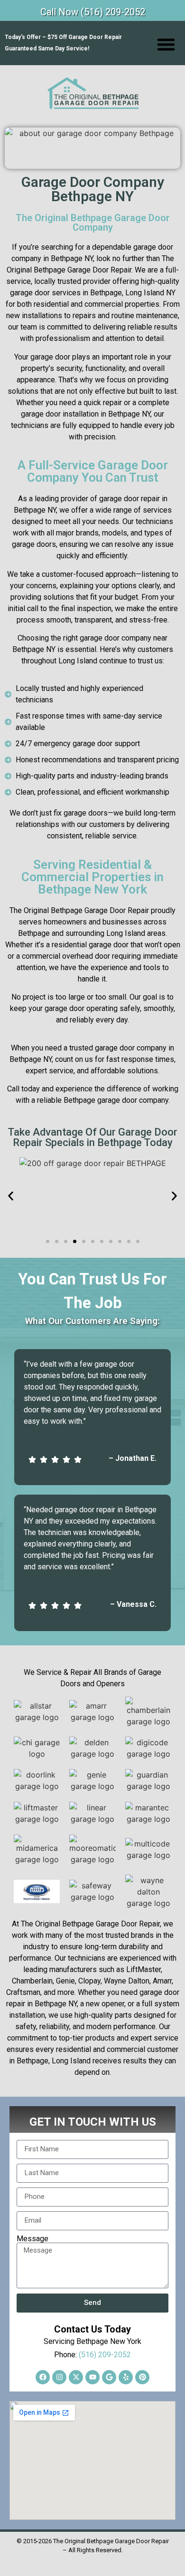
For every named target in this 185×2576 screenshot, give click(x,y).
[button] (166, 44)
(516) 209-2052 (105, 2355)
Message (32, 2239)
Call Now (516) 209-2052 (93, 12)
